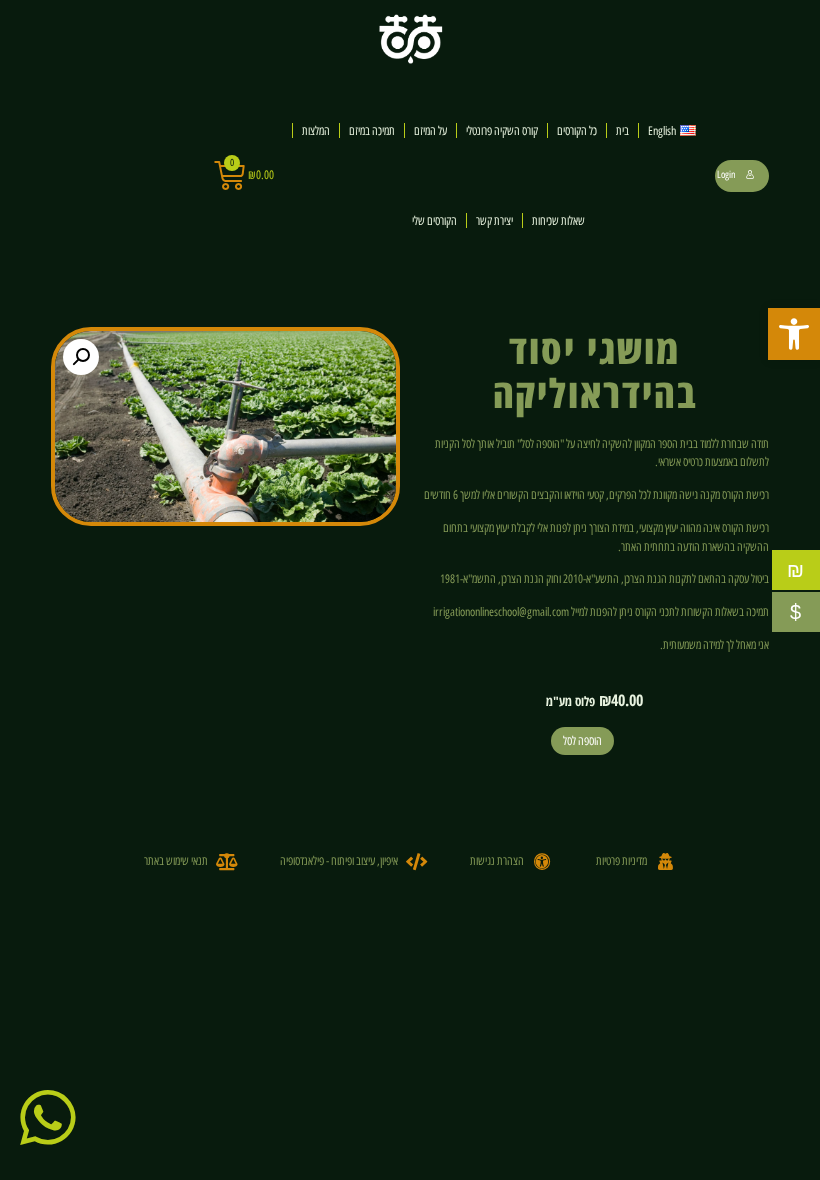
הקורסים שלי (434, 220)
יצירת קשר (494, 220)
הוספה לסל (582, 740)
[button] (794, 334)
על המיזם (430, 130)
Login (726, 174)
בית (622, 130)
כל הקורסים (577, 130)
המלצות (316, 130)
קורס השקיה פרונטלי (502, 130)
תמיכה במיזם (372, 130)
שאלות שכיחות (558, 220)
